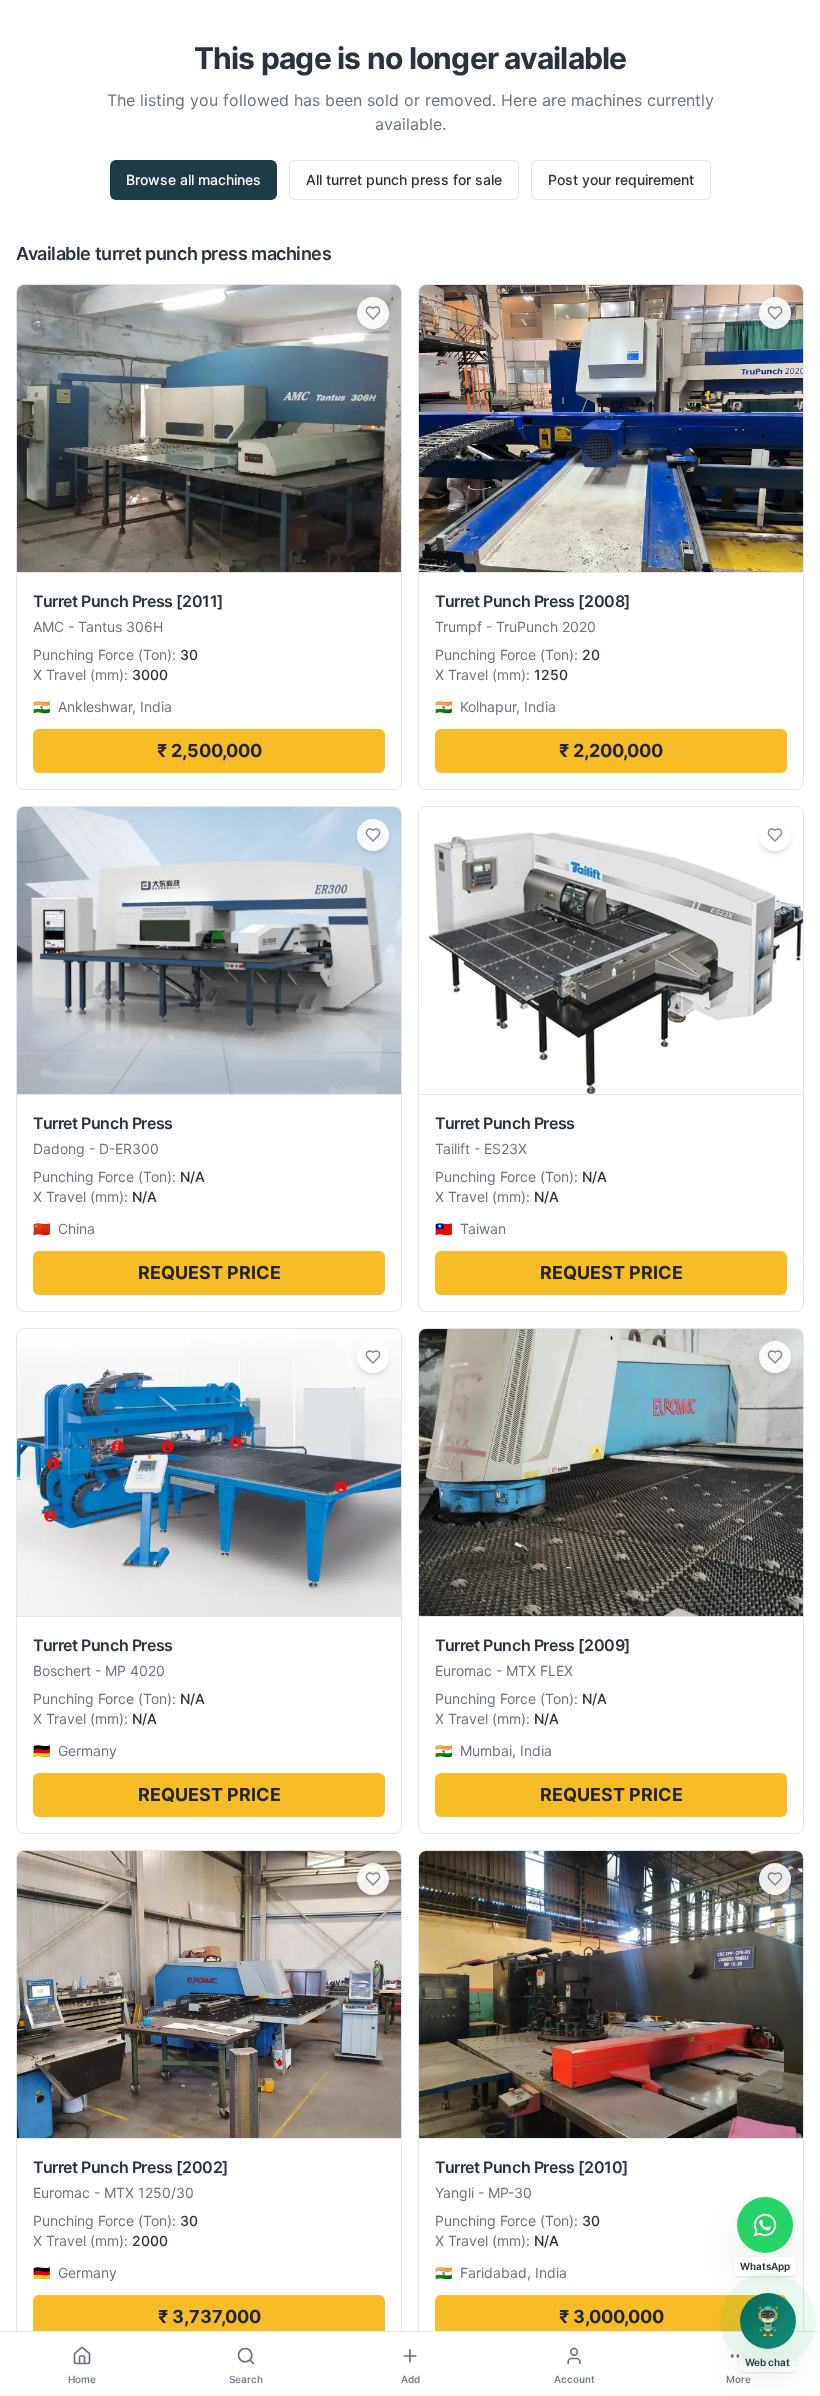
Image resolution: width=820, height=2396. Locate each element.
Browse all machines (193, 179)
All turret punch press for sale (404, 179)
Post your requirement (621, 179)
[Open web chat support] (768, 2321)
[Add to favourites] (373, 313)
